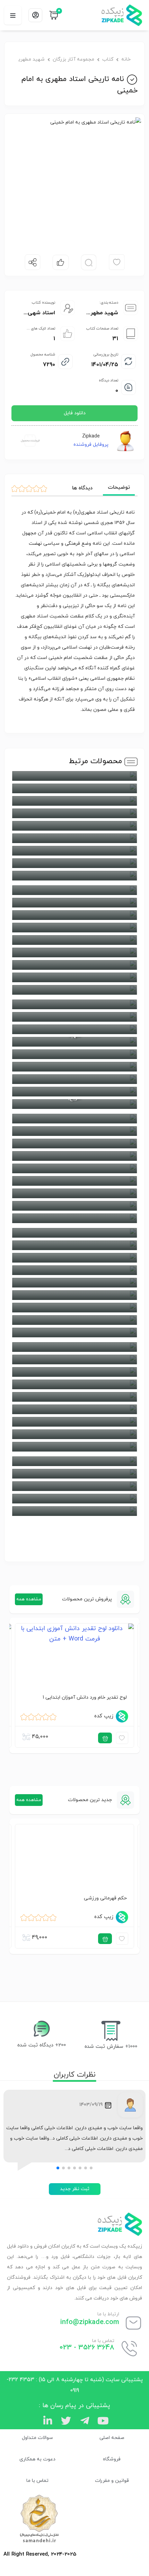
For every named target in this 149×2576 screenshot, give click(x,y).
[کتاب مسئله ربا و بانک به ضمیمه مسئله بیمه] (74, 1092)
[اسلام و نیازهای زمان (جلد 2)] (74, 1474)
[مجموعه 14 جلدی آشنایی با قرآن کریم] (74, 788)
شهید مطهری (32, 59)
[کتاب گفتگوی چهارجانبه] (74, 1067)
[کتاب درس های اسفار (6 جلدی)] (74, 977)
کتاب (108, 59)
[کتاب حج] (74, 876)
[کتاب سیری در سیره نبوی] (74, 940)
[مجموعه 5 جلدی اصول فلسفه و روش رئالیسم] (74, 801)
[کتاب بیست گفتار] (74, 1434)
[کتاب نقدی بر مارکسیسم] (74, 1156)
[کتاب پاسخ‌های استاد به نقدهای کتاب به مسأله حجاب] (74, 1422)
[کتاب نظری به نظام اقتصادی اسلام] (74, 1168)
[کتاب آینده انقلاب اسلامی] (74, 838)
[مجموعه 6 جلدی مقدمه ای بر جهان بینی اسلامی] (74, 1079)
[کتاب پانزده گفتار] (74, 1409)
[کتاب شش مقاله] (74, 1283)
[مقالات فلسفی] (74, 1181)
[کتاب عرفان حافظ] (74, 1270)
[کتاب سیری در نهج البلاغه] (74, 965)
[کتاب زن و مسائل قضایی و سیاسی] (74, 1320)
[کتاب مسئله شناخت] (74, 1206)
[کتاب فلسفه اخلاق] (74, 1029)
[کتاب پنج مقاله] (74, 1397)
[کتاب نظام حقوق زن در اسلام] (74, 1131)
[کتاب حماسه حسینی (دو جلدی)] (74, 1347)
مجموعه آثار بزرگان (73, 59)
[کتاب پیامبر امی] (74, 915)
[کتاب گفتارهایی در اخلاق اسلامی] (74, 1233)
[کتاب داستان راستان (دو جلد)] (74, 952)
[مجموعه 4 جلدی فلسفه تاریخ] (74, 1054)
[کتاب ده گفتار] (74, 990)
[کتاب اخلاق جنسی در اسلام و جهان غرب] (74, 1511)
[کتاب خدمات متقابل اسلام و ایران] (74, 928)
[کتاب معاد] (74, 1193)
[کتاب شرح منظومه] (74, 1295)
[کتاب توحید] (74, 1372)
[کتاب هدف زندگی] (74, 1144)
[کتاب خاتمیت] (74, 903)
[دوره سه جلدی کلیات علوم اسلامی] (74, 1245)
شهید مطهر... (102, 313)
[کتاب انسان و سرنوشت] (74, 1447)
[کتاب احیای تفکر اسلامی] (74, 776)
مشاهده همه (29, 1599)
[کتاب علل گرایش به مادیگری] (74, 1258)
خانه (126, 59)
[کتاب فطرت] (74, 1017)
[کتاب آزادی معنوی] (74, 1499)
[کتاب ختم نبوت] (74, 1332)
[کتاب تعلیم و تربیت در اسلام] (74, 1384)
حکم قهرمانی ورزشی (105, 1898)
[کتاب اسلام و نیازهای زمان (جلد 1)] (74, 1486)
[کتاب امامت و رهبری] (74, 1461)
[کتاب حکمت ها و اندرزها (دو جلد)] (74, 890)
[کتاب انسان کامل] (74, 826)
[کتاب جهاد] (74, 863)
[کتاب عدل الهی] (74, 1004)
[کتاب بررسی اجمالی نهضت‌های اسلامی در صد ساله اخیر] (74, 851)
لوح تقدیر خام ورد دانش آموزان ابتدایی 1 (85, 1697)
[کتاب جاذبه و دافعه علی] (74, 1359)
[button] (91, 2168)
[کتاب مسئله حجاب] (74, 1218)
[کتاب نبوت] (74, 1119)
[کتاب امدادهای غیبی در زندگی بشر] (74, 813)
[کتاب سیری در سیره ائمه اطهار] (74, 1308)
